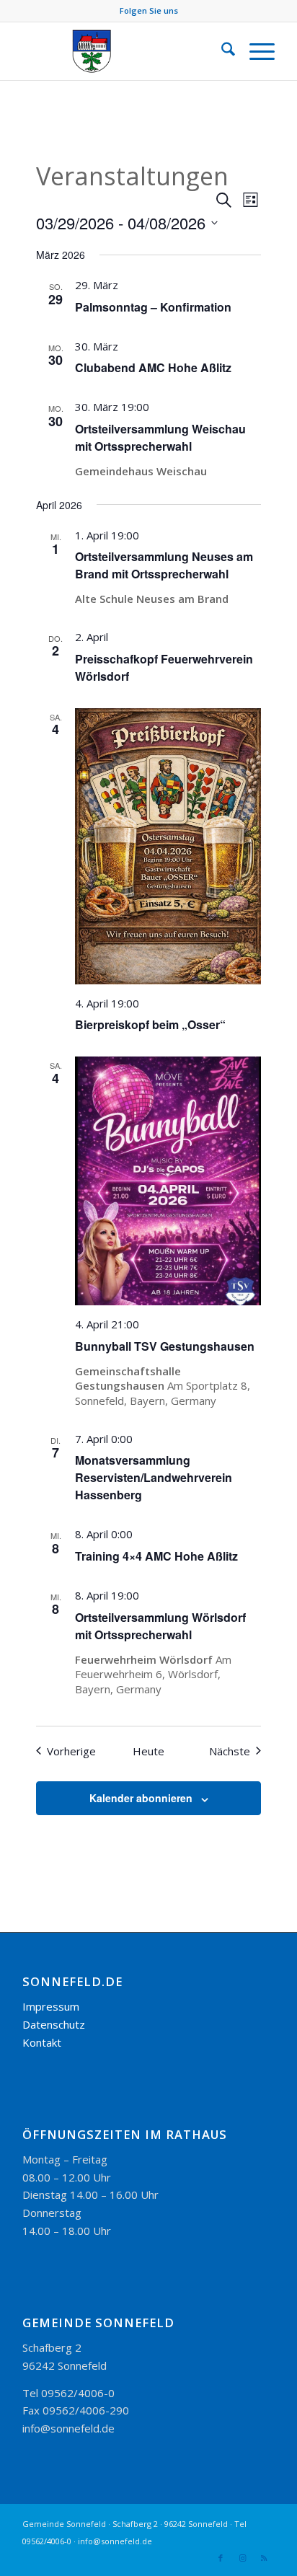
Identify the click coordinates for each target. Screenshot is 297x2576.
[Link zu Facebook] (221, 2558)
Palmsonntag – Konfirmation (153, 307)
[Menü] (255, 51)
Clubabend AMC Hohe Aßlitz (153, 367)
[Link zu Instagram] (242, 2558)
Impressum (51, 2006)
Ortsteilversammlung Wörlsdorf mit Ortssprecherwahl (160, 1626)
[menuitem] (221, 51)
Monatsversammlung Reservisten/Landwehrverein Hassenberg (154, 1477)
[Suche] (221, 51)
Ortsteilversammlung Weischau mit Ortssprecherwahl (160, 437)
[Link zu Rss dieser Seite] (264, 2558)
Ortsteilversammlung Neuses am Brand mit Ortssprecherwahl (164, 565)
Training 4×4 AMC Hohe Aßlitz (156, 1556)
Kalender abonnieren (141, 1798)
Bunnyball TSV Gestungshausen (165, 1346)
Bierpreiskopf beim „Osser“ (150, 1024)
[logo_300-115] (123, 51)
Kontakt (42, 2042)
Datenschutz (54, 2024)
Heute (148, 1751)
